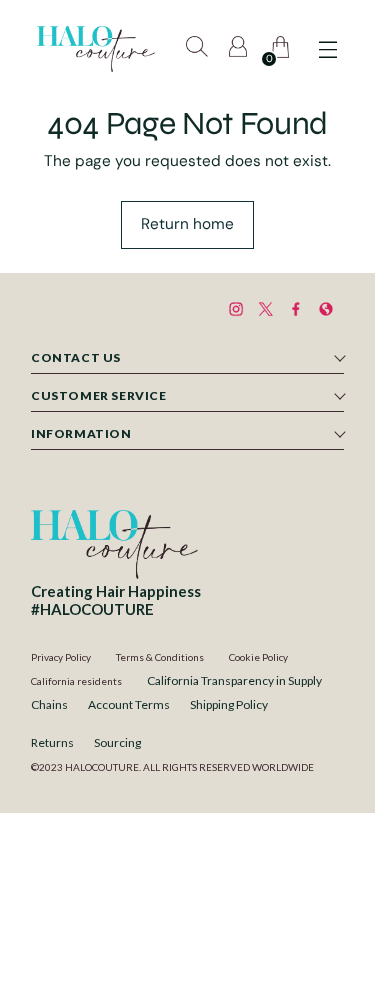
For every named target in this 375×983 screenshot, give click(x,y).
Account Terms (129, 704)
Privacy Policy (61, 657)
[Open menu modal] (327, 49)
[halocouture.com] (96, 49)
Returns (52, 742)
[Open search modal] (198, 49)
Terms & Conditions (160, 657)
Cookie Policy (258, 657)
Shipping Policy (229, 704)
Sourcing (117, 742)
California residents (76, 681)
